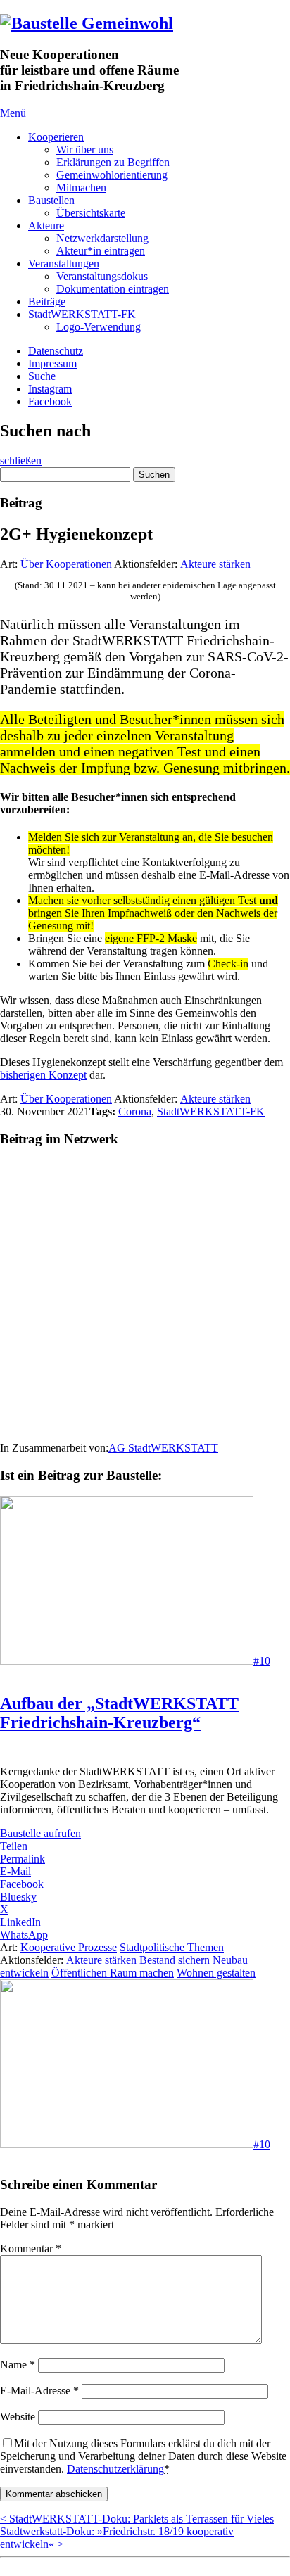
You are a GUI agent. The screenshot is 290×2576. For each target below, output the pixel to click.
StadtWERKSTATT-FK (82, 314)
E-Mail (15, 1871)
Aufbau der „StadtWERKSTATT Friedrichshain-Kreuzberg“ (119, 1713)
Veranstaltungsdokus (102, 276)
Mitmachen (81, 188)
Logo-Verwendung (99, 327)
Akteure (46, 226)
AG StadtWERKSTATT (163, 1448)
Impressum (52, 363)
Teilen (14, 1846)
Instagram (50, 389)
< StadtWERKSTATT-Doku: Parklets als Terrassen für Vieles (137, 2519)
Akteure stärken (215, 564)
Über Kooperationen (66, 564)
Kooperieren (56, 137)
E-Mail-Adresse (39, 2391)
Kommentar (31, 2248)
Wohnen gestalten (216, 1973)
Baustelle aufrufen (40, 1833)
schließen (21, 461)
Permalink (23, 1859)
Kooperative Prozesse (69, 1947)
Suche (42, 376)
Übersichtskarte (91, 213)
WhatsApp (24, 1935)
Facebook (50, 401)
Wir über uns (85, 150)
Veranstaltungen (64, 264)
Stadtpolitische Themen (172, 1947)
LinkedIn (20, 1922)
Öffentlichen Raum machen (113, 1973)
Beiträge (47, 302)
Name (18, 2365)
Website (18, 2417)
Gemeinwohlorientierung (112, 175)
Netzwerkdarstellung (102, 238)
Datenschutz (56, 351)
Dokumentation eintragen (113, 289)
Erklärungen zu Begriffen (113, 162)
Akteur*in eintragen (101, 251)
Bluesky (18, 1897)
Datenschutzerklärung (115, 2469)
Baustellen (51, 200)
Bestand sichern (175, 1960)
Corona (135, 1111)
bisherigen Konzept (43, 1075)
